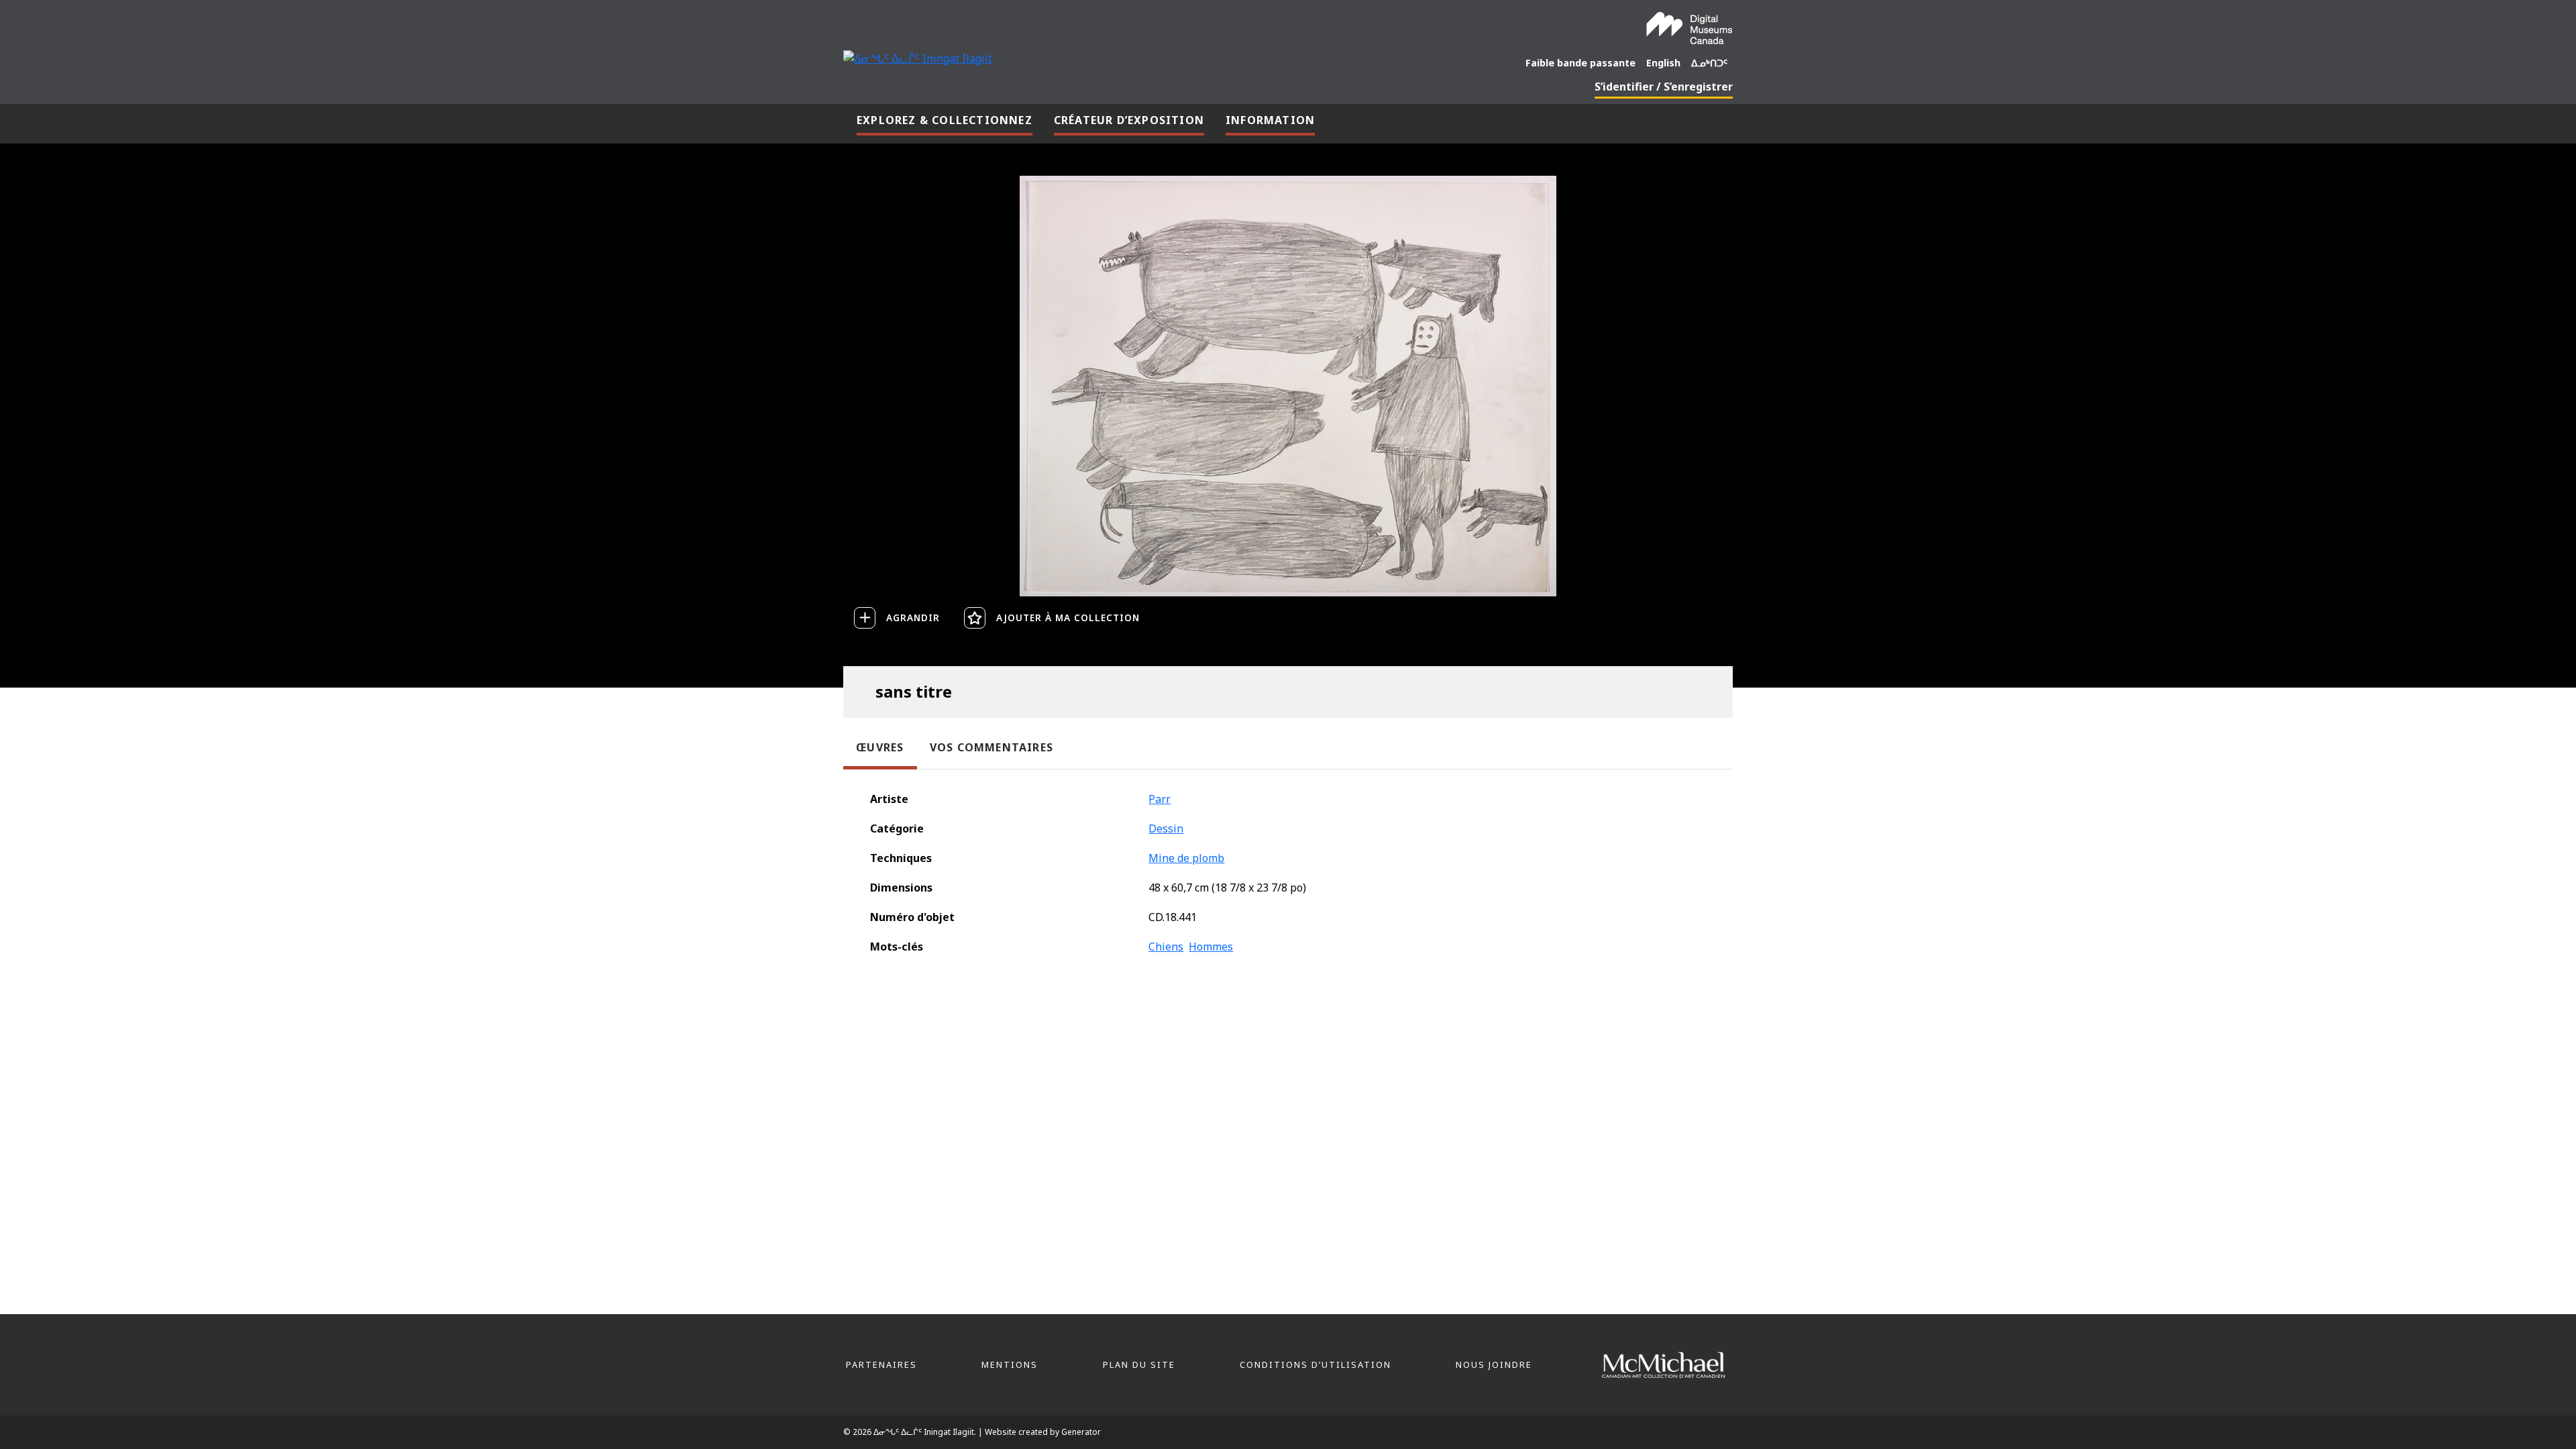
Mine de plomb (1186, 858)
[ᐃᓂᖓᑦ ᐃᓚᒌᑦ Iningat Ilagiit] (918, 57)
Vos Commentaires (991, 747)
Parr (1160, 799)
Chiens (1166, 947)
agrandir (913, 618)
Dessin (1166, 828)
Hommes (1211, 947)
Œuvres (880, 747)
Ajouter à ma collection (1068, 618)
